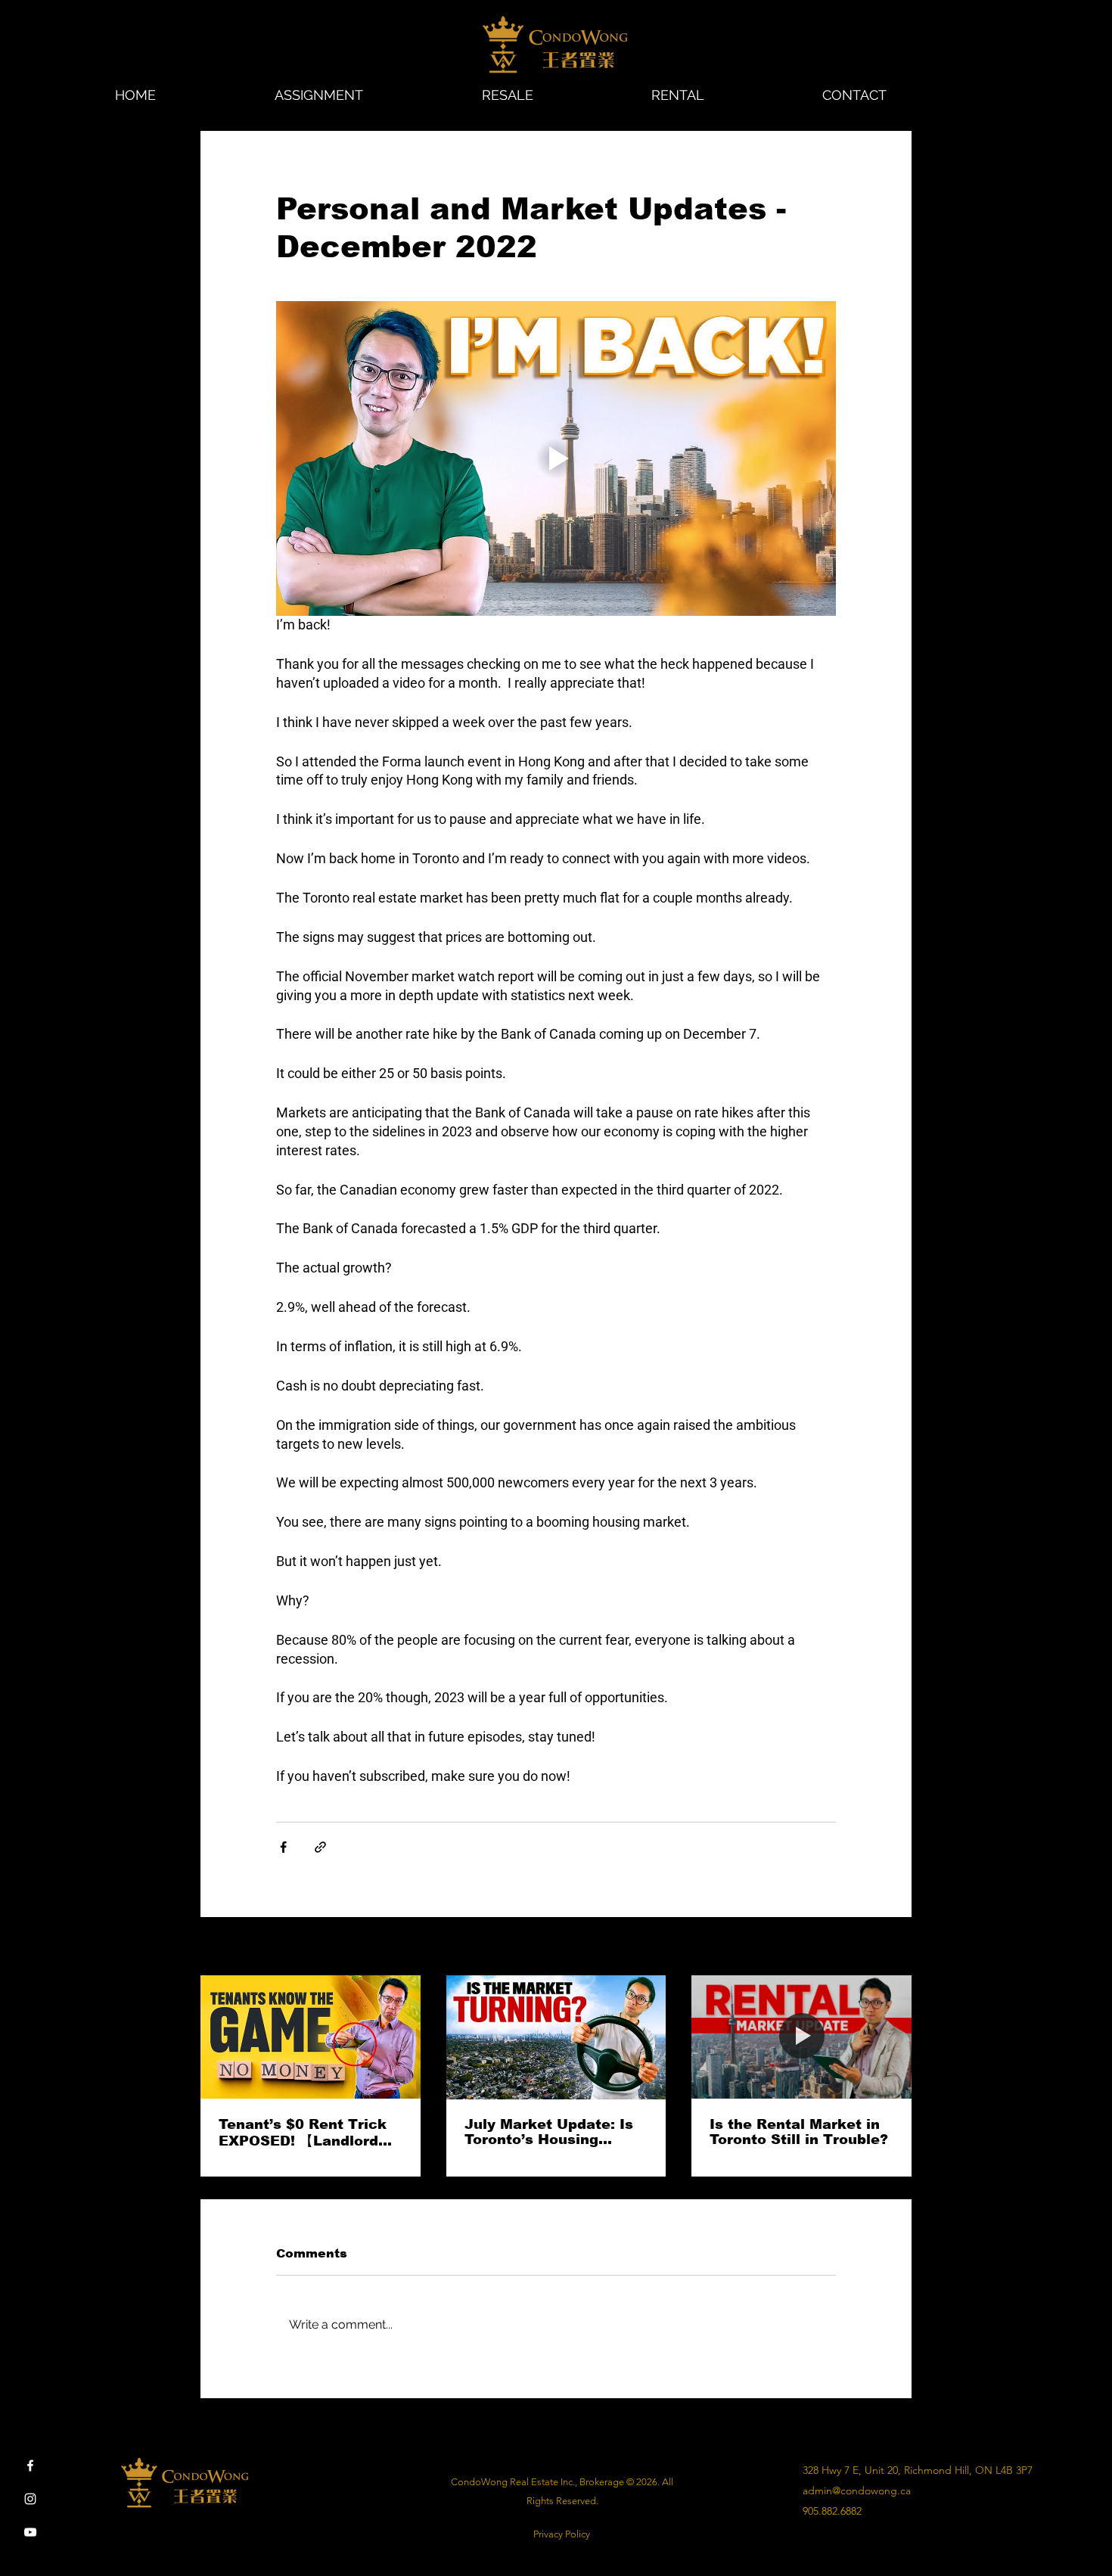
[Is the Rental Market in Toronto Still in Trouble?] (801, 2037)
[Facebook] (30, 2466)
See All (896, 1947)
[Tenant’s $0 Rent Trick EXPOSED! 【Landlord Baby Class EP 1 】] (311, 2037)
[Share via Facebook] (283, 1847)
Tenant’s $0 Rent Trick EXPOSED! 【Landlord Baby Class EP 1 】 (303, 2133)
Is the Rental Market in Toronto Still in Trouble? (799, 2132)
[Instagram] (30, 2499)
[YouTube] (30, 2532)
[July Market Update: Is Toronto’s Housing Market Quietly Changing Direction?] (556, 2037)
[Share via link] (320, 1847)
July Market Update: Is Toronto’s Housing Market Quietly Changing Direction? (549, 2132)
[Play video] (556, 458)
